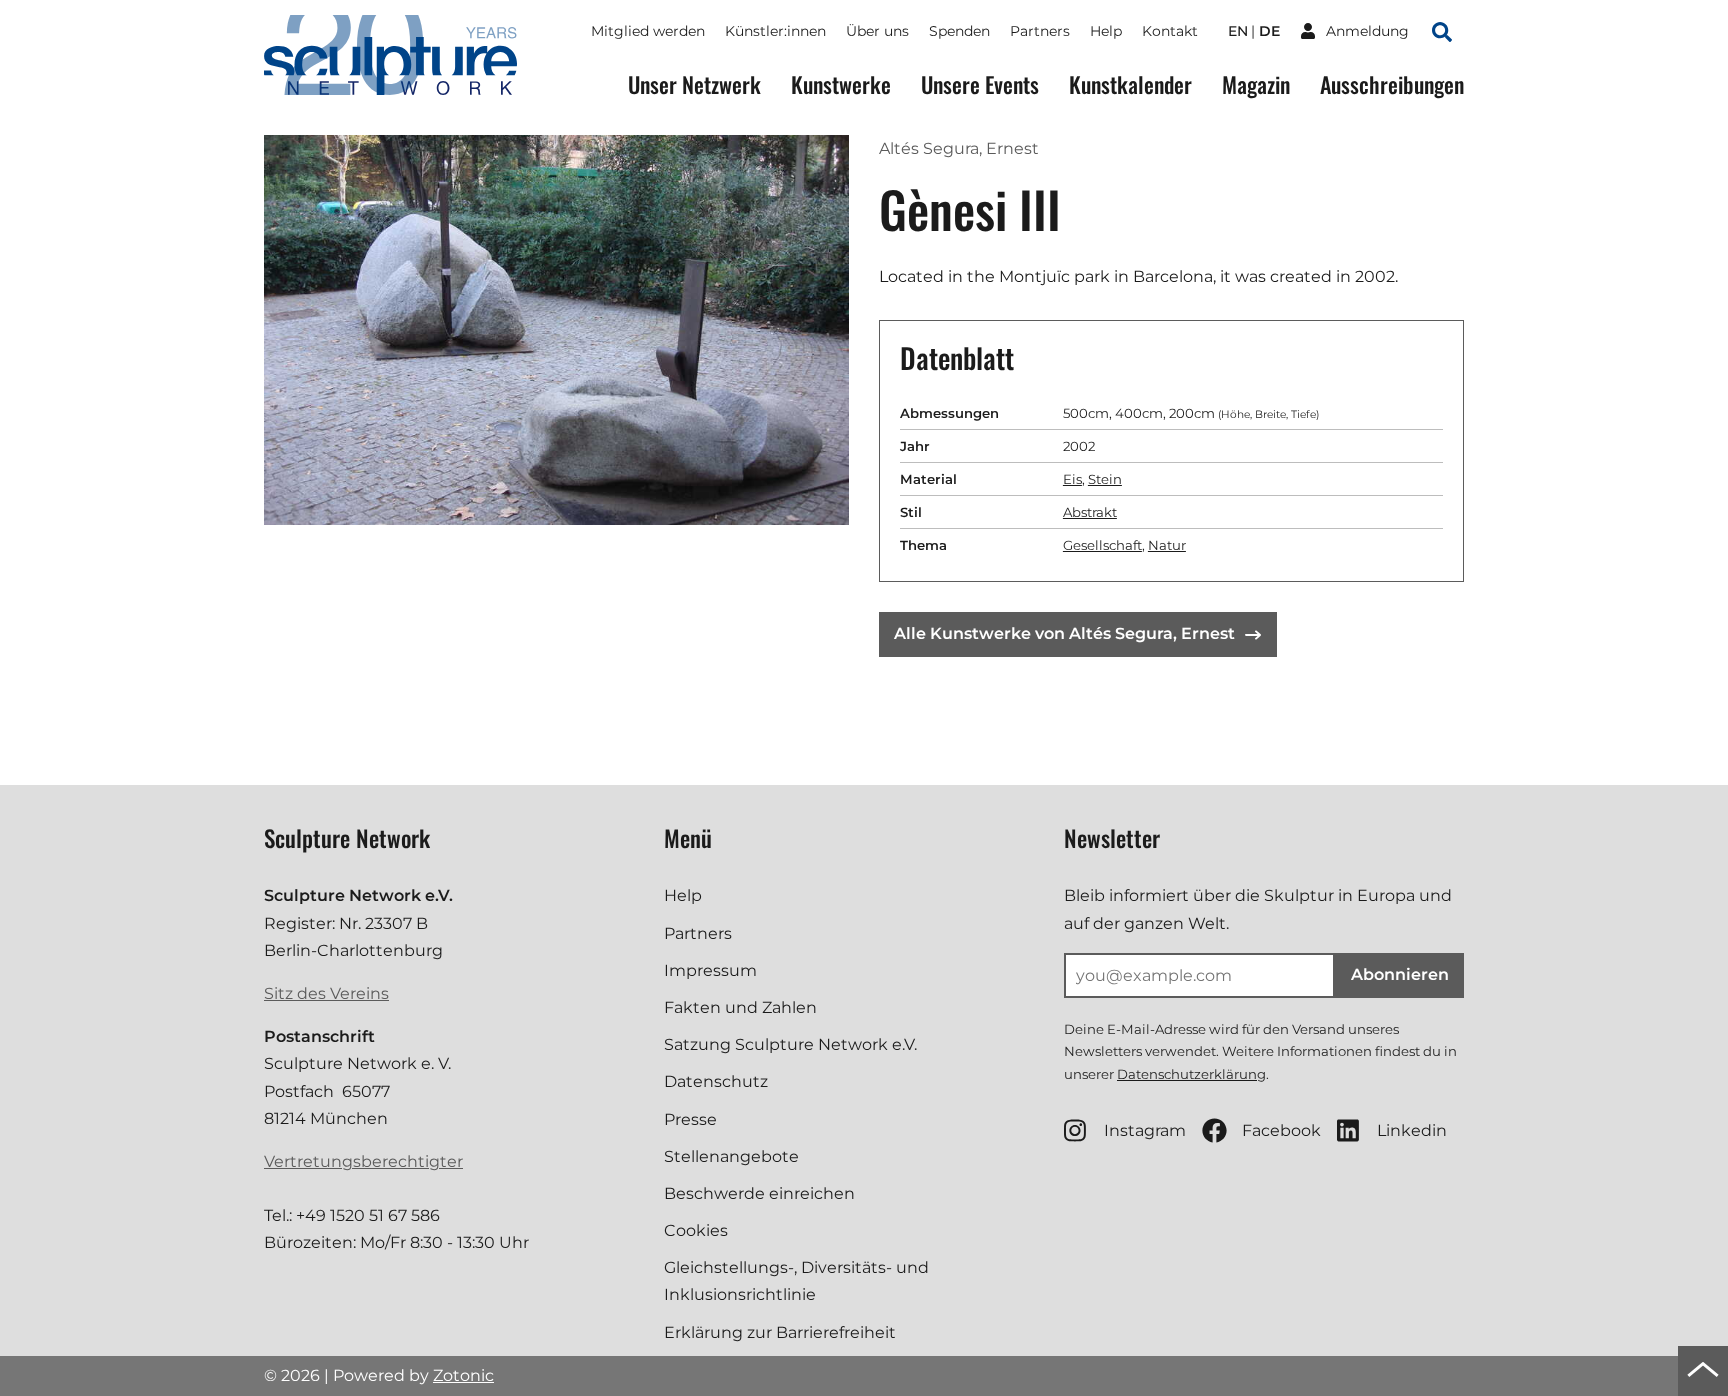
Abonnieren (1400, 974)
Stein (1105, 479)
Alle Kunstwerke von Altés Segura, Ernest (1064, 633)
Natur (1167, 545)
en (1238, 31)
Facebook (1281, 1130)
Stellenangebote (731, 1156)
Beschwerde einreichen (759, 1193)
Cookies (696, 1230)
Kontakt (1170, 31)
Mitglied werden (648, 31)
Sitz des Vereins (326, 993)
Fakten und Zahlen (740, 1007)
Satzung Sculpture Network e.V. (790, 1044)
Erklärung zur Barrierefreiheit (780, 1332)
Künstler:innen (775, 31)
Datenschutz (716, 1081)
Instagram (1145, 1130)
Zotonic (463, 1375)
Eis (1072, 479)
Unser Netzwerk (694, 84)
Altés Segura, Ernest (959, 148)
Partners (1040, 31)
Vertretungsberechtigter (363, 1161)
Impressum (710, 970)
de (1269, 31)
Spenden (959, 31)
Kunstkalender (1130, 84)
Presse (690, 1119)
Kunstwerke (841, 84)
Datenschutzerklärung (1191, 1074)
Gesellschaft (1102, 545)
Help (1106, 31)
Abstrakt (1090, 512)
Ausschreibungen (1392, 84)
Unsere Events (980, 84)
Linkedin (1412, 1130)
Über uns (877, 31)
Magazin (1256, 84)
